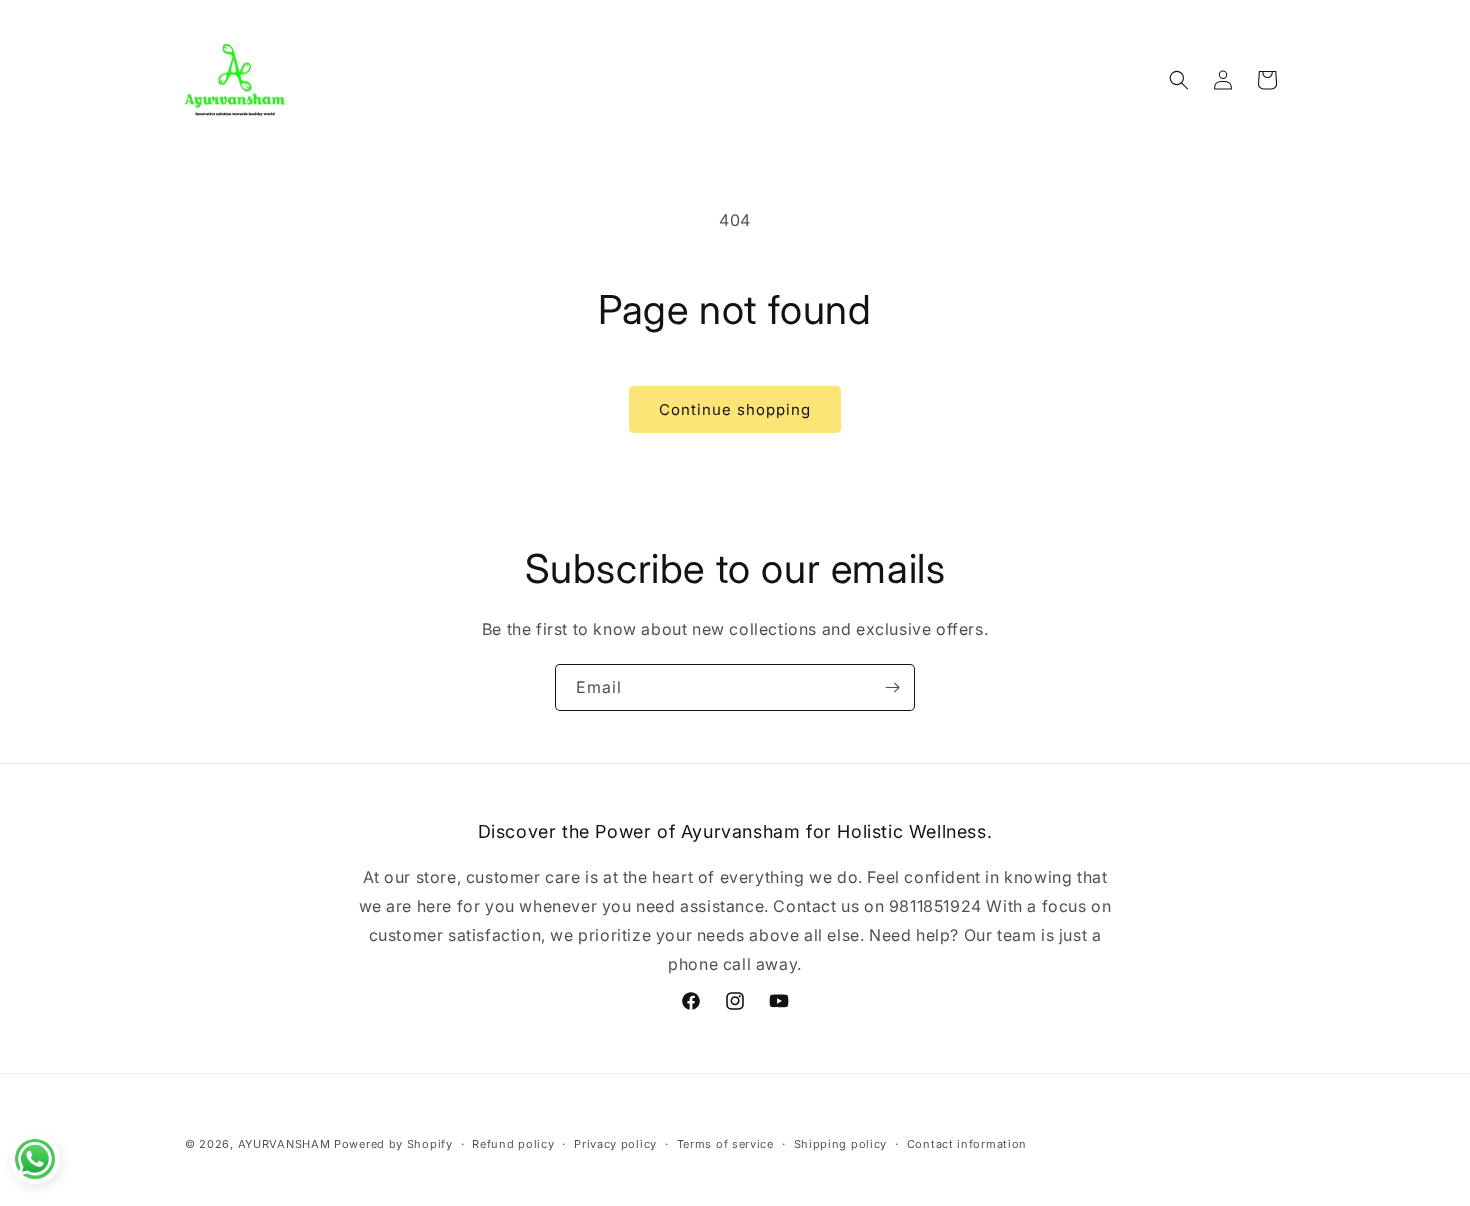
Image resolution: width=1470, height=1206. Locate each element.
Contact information (967, 1144)
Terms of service (725, 1144)
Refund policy (513, 1144)
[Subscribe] (892, 687)
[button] (1179, 80)
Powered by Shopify (393, 1144)
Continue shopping (735, 409)
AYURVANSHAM (286, 1144)
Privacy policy (615, 1144)
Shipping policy (841, 1144)
